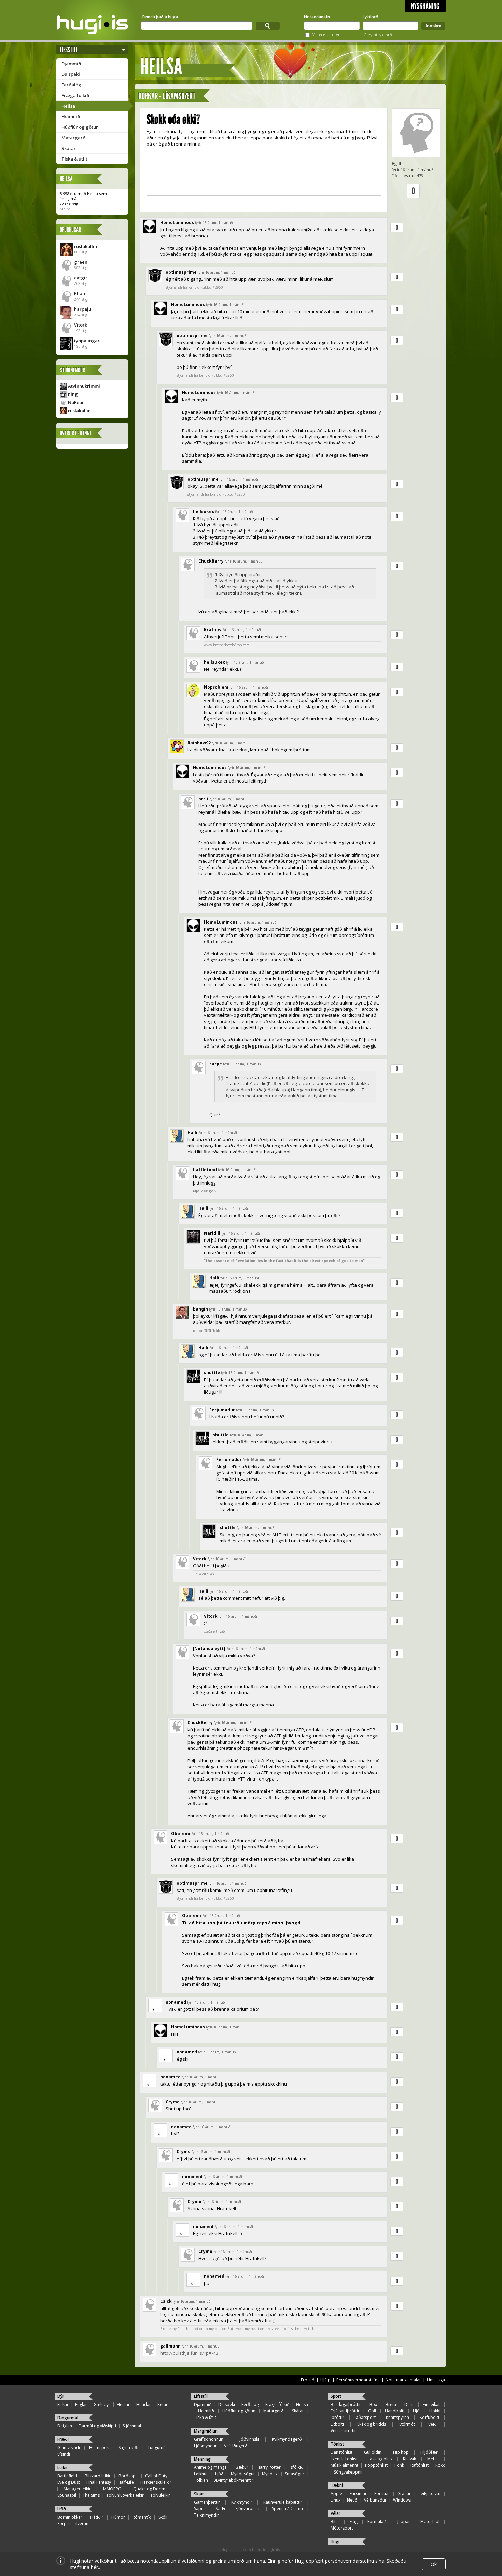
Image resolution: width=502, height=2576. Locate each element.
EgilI (396, 163)
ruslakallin (86, 246)
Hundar (144, 2404)
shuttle (212, 1373)
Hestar (123, 2404)
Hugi (335, 2542)
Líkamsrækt (179, 96)
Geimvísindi (69, 2447)
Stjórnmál (132, 2426)
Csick (166, 2301)
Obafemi (181, 1834)
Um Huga (436, 2380)
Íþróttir (337, 2417)
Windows (402, 2500)
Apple (336, 2494)
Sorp (62, 2524)
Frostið (308, 2380)
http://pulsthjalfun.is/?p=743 (189, 2353)
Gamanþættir (207, 2502)
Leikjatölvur (430, 2494)
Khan (80, 293)
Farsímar (358, 2494)
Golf (372, 2411)
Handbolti (395, 2411)
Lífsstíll (69, 50)
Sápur (200, 2509)
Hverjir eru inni (75, 433)
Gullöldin (373, 2452)
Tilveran (81, 2524)
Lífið (62, 2509)
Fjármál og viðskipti (97, 2426)
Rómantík (142, 2517)
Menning (202, 2459)
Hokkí (435, 2411)
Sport (336, 2396)
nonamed (176, 2002)
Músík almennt (344, 2465)
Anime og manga (210, 2467)
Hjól (417, 2411)
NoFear (76, 402)
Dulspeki (71, 74)
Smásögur (295, 2474)
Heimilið (71, 116)
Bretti (391, 2404)
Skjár (199, 2494)
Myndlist (270, 2474)
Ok (434, 2564)
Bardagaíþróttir (346, 2404)
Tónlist (337, 2444)
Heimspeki (99, 2447)
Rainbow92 (199, 743)
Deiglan (65, 2426)
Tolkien (201, 2480)
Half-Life (126, 2482)
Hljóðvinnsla (248, 2439)
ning (73, 394)
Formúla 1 (377, 2522)
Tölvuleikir (160, 2495)
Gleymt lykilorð (378, 35)
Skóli (163, 2517)
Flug (354, 2522)
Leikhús (201, 2474)
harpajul (83, 309)
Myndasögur (243, 2474)
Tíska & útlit (74, 159)
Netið (352, 2500)
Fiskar (63, 2404)
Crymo (173, 2102)
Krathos (213, 630)
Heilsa (68, 106)
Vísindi (64, 2454)
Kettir (163, 2404)
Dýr (61, 2396)
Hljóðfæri (430, 2452)
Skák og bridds (372, 2424)
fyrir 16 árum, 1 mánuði (214, 223)
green (81, 262)
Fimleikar (431, 2404)
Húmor (118, 2517)
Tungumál (157, 2447)
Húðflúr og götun (80, 127)
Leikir (63, 2468)
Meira (65, 209)
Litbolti (337, 2424)
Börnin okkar (70, 2517)
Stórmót (407, 2424)
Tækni (337, 2485)
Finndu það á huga (160, 17)
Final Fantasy (99, 2482)
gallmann (170, 2346)
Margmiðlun (206, 2431)
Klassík (409, 2459)
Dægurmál (68, 2418)
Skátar (69, 148)
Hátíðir (97, 2517)
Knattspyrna (398, 2417)
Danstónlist (341, 2452)
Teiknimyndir (206, 2515)
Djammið (71, 64)
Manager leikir (77, 2489)
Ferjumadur (222, 1410)
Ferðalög (71, 85)
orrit (204, 799)
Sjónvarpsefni (248, 2509)
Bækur (242, 2467)
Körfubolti (429, 2417)
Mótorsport (342, 2528)
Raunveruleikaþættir (283, 2502)
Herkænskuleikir (156, 2482)
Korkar (148, 96)
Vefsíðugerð (236, 2446)
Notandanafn (317, 17)
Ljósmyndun (206, 2446)
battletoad (205, 1170)
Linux (336, 2500)
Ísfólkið (297, 2467)
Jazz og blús (380, 2459)
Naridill (212, 1233)
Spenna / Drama (287, 2509)
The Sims (91, 2495)
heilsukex (204, 511)
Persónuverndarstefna (358, 2380)
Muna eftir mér (326, 34)
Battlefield (67, 2476)
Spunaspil (67, 2495)
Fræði (63, 2439)
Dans (409, 2404)
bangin (200, 1309)
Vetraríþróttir (343, 2431)
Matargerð (73, 138)
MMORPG (112, 2489)
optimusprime (181, 272)
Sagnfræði (128, 2447)
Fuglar (81, 2404)
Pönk (399, 2465)
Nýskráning (425, 6)
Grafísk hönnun (209, 2439)
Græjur (404, 2494)
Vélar (336, 2513)
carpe (216, 1064)
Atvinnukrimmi (84, 386)
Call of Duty (156, 2476)
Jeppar (404, 2522)
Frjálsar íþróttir (345, 2411)
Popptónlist (376, 2465)
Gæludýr (102, 2404)
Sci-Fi (220, 2509)
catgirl (81, 278)
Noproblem (216, 687)
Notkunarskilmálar (403, 2380)
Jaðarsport (365, 2417)
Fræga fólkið (75, 95)
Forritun (382, 2494)
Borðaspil (128, 2476)
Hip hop (401, 2452)
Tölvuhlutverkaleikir (125, 2495)
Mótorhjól (430, 2522)
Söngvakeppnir (348, 2472)
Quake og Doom (149, 2489)
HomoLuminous (177, 223)
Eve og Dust (69, 2482)
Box (373, 2404)
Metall (433, 2459)
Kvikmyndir (242, 2502)
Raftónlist (420, 2465)
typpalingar (87, 341)
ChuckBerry (211, 561)
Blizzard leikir (98, 2476)
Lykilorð (371, 17)
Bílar (335, 2522)
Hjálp (325, 2380)
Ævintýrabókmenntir (234, 2480)
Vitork (81, 325)
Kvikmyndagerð (287, 2439)
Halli (192, 1132)
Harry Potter (269, 2467)
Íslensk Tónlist (344, 2459)
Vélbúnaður (375, 2500)
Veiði (433, 2424)
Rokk (440, 2465)
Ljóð (219, 2474)
